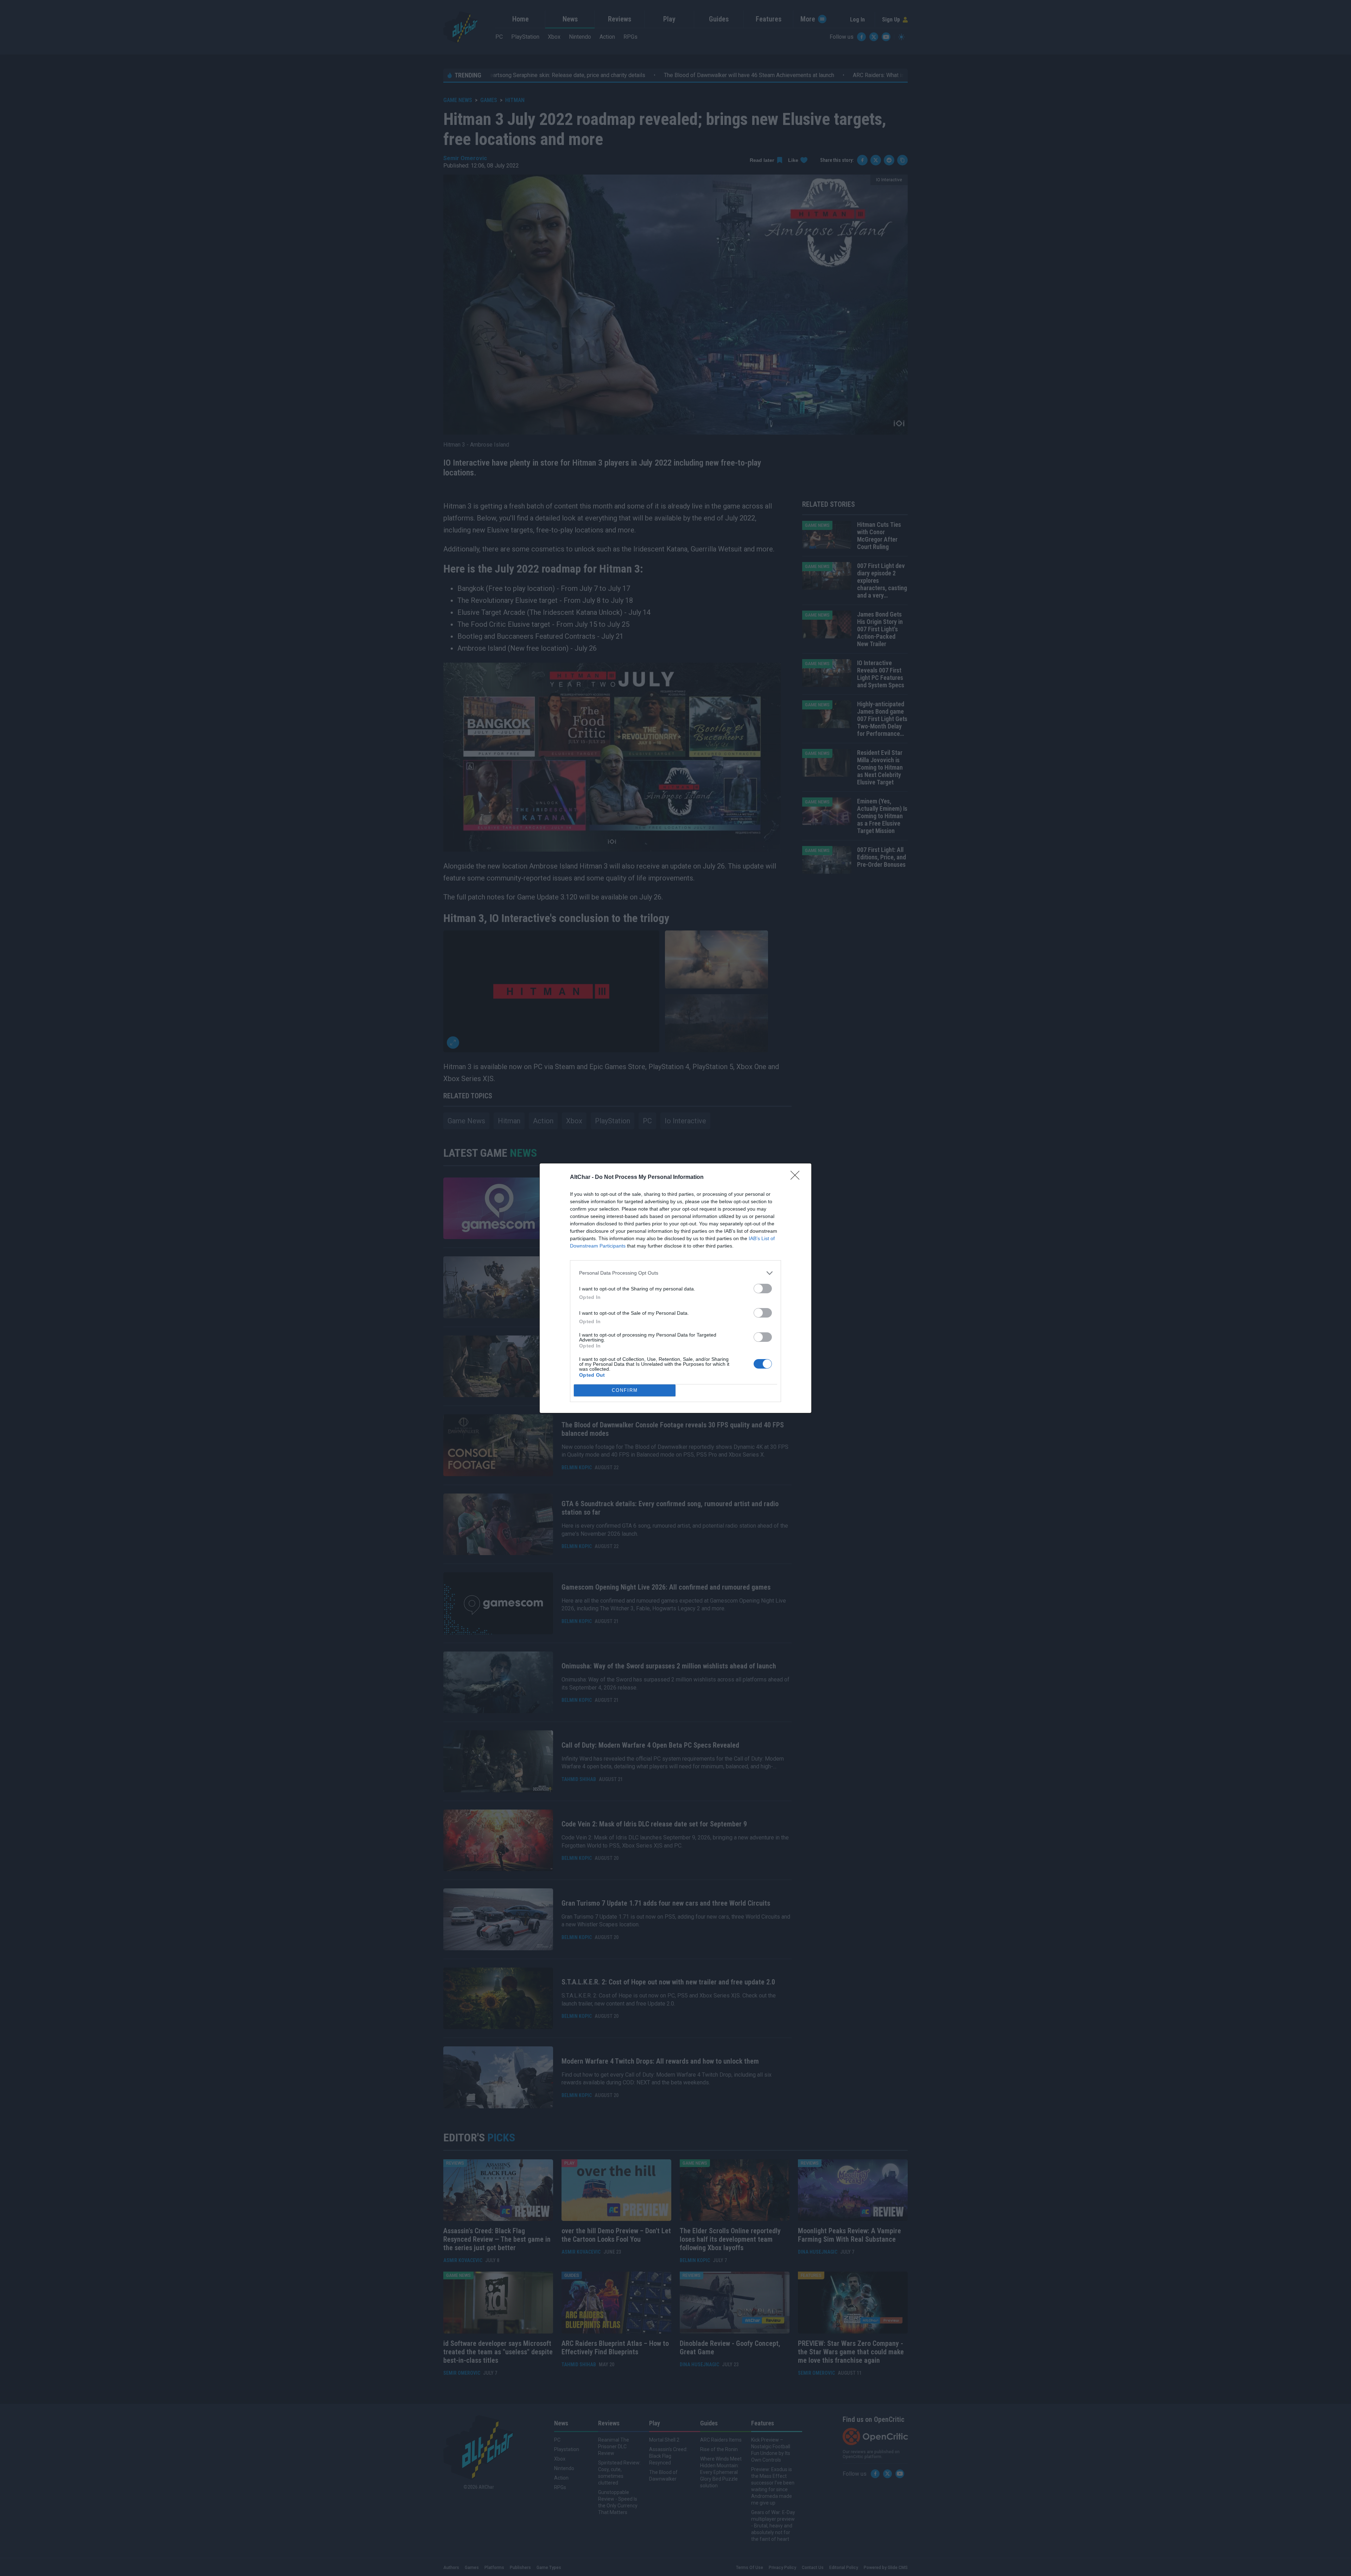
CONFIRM (625, 1390)
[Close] (797, 1177)
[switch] (763, 1289)
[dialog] (675, 1288)
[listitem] (675, 1273)
